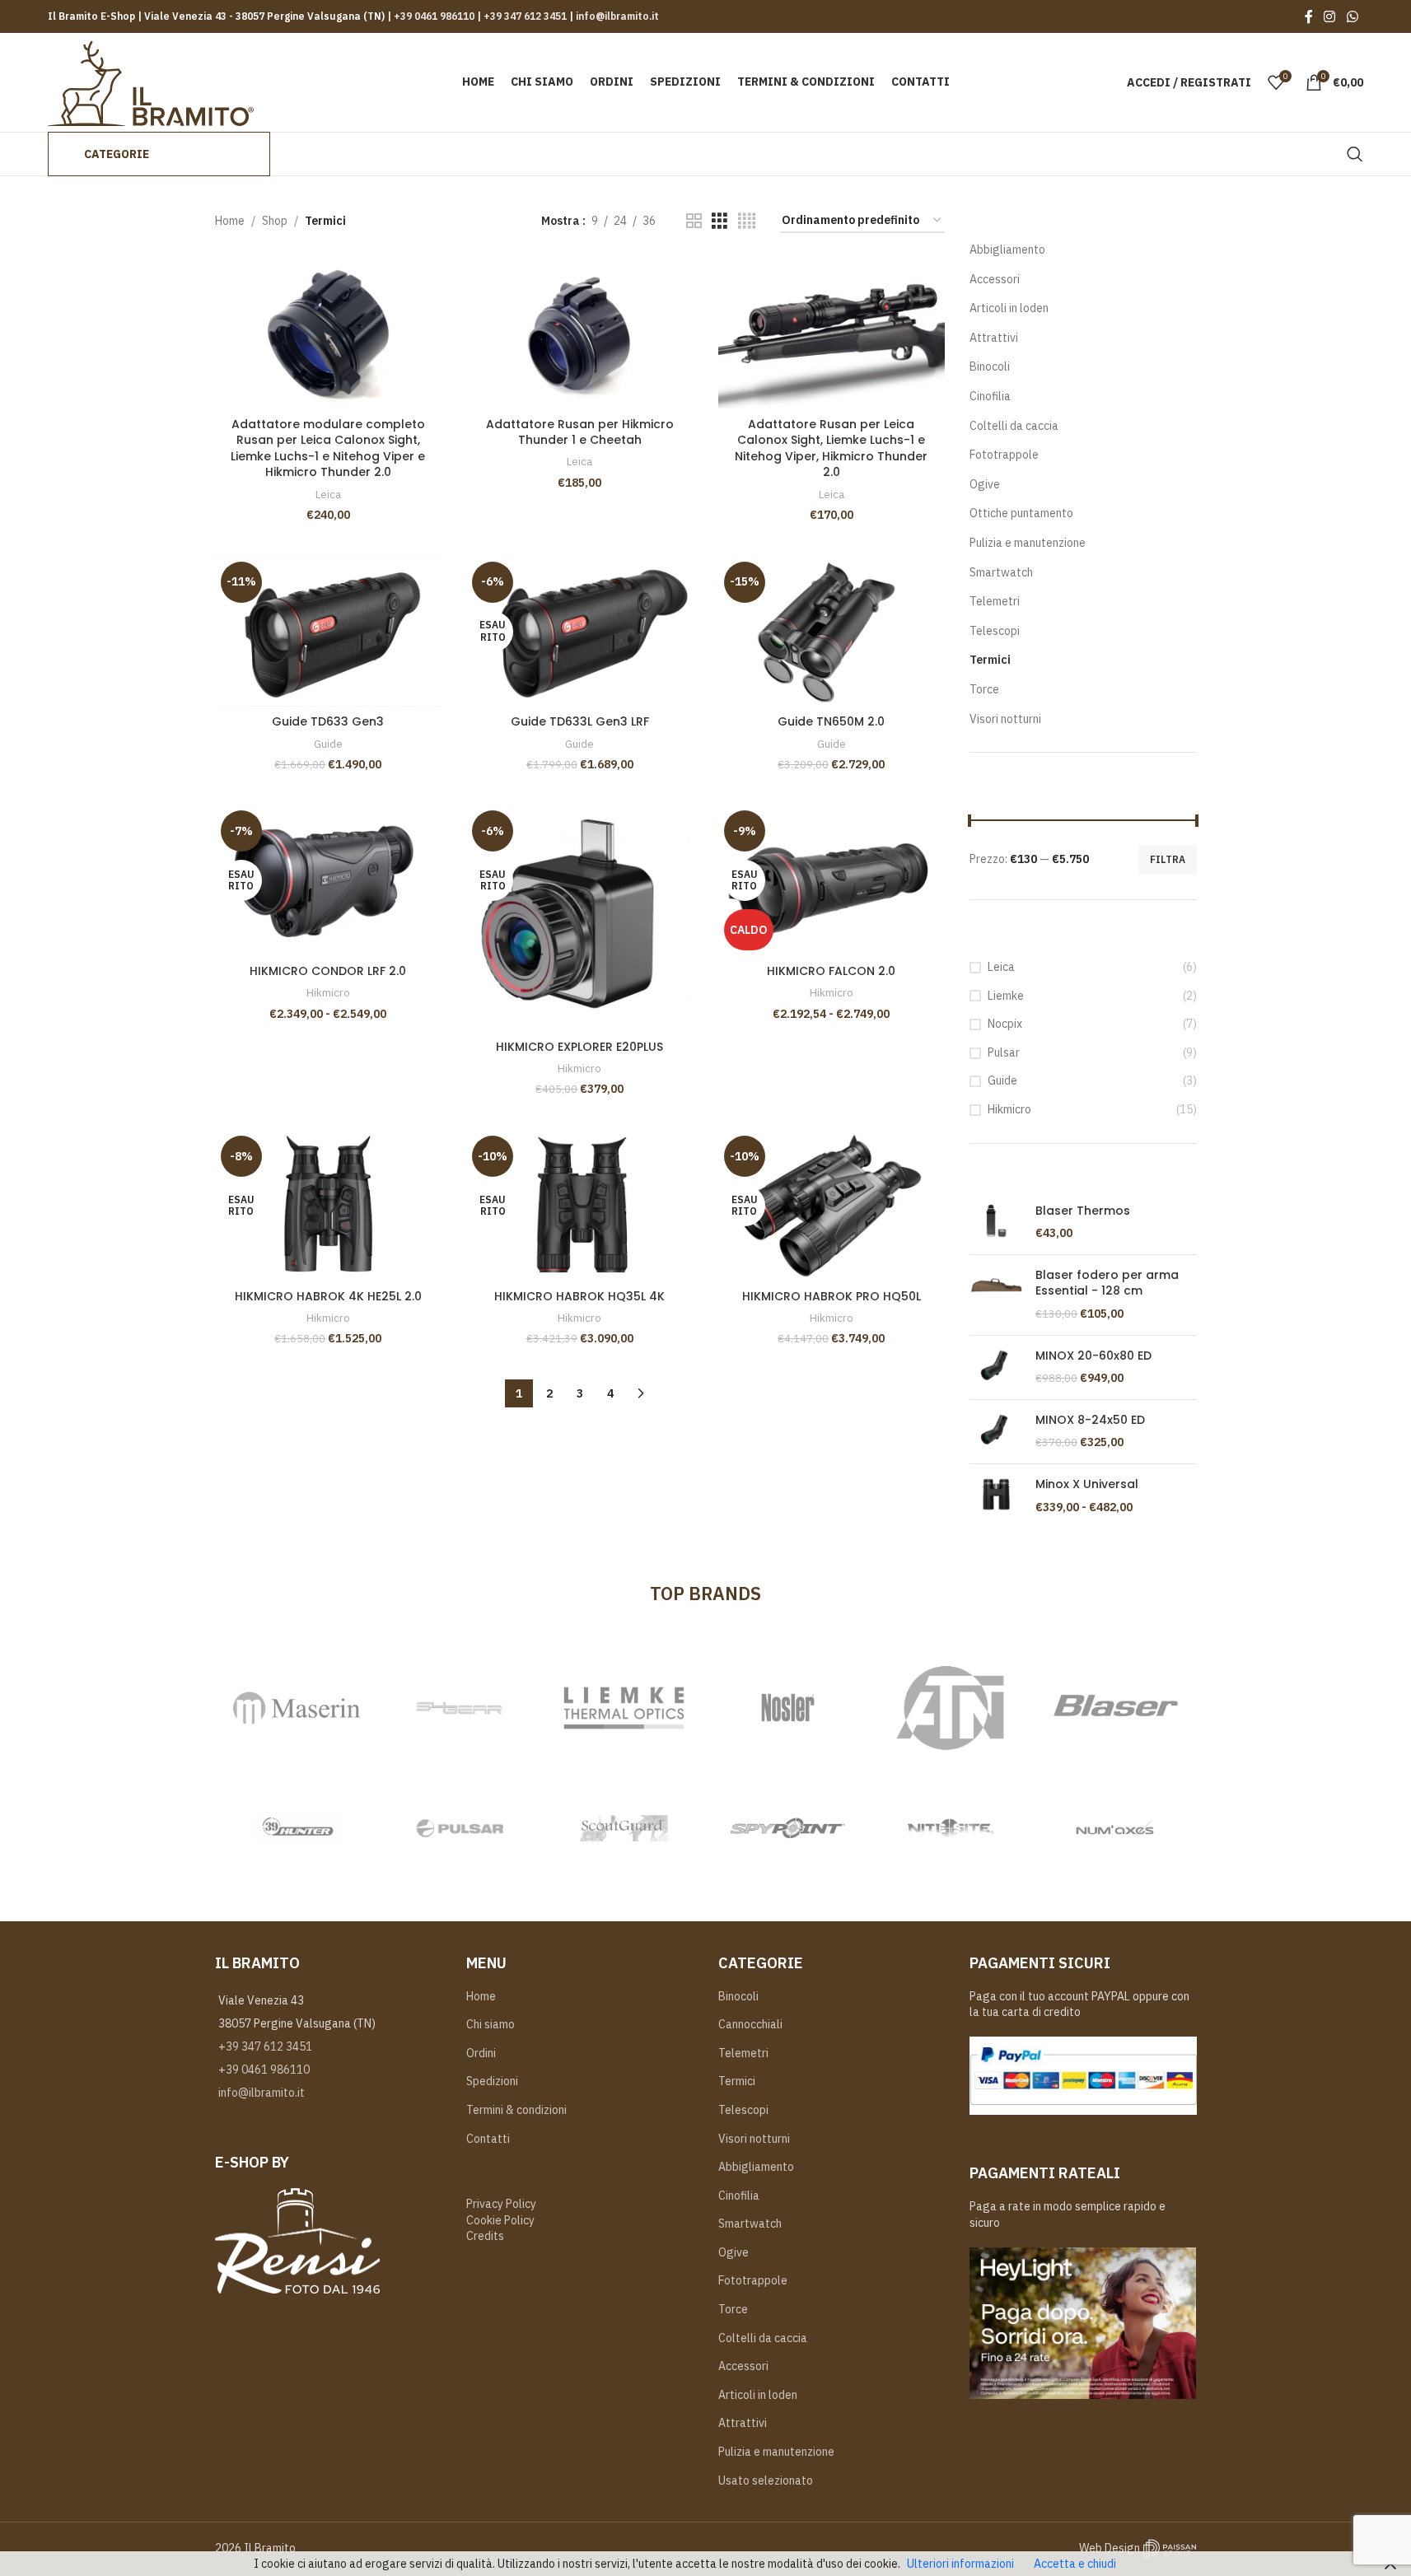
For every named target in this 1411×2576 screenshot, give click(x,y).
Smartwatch (1001, 572)
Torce (984, 689)
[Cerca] (1355, 154)
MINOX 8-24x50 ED (1090, 1420)
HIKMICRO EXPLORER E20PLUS (579, 1047)
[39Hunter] (297, 1828)
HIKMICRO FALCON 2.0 (831, 971)
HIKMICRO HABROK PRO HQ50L (832, 1296)
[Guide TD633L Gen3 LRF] (580, 632)
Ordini (481, 2053)
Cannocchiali (750, 2024)
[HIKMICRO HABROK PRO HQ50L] (832, 1206)
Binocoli (990, 366)
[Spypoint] (788, 1828)
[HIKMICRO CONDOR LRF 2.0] (329, 880)
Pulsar (1004, 1052)
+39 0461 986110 (434, 16)
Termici (990, 660)
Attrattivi (994, 338)
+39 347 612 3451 (524, 16)
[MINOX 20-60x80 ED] (996, 1367)
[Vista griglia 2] (694, 221)
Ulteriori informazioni (960, 2564)
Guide (328, 744)
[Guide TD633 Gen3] (329, 632)
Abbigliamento (1007, 250)
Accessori (995, 279)
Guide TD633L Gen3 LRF (580, 721)
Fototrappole (1004, 455)
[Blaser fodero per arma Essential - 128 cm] (996, 1295)
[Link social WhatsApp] (1352, 16)
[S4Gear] (460, 1708)
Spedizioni (492, 2081)
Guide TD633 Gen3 (328, 721)
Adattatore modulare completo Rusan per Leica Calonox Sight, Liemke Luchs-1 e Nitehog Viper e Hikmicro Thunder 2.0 (328, 448)
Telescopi (995, 631)
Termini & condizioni (516, 2110)
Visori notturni (1005, 719)
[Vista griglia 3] (720, 221)
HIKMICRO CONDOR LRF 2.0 (328, 971)
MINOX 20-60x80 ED (1093, 1356)
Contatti (488, 2139)
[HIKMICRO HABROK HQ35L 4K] (580, 1206)
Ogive (985, 484)
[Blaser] (1115, 1708)
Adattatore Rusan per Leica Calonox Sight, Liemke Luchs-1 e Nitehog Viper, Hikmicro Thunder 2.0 (831, 448)
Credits (485, 2236)
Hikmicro (328, 992)
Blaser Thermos (1083, 1211)
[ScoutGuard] (624, 1828)
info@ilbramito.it (616, 16)
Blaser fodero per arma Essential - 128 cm (1107, 1283)
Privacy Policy (501, 2204)
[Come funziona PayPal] (1083, 2074)
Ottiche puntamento (1021, 513)
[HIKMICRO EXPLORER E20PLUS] (580, 918)
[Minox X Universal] (996, 1496)
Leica (328, 494)
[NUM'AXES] (1115, 1828)
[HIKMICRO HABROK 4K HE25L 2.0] (329, 1206)
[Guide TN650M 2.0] (832, 632)
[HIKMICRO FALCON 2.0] (832, 880)
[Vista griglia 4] (747, 221)
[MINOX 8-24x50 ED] (996, 1432)
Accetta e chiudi (1075, 2564)
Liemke (1006, 996)
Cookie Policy (500, 2220)
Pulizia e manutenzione (1028, 543)
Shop (275, 221)
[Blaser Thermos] (996, 1223)
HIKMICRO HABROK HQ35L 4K (579, 1296)
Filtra (1168, 859)
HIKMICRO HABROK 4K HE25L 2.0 (328, 1296)
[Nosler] (788, 1708)
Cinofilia (990, 396)
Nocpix (1005, 1024)
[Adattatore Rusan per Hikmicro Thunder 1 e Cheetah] (580, 334)
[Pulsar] (460, 1828)
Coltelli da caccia (1014, 426)
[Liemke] (624, 1708)
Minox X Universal (1087, 1484)
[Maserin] (297, 1708)
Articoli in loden (1009, 308)
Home (230, 221)
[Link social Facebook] (1309, 16)
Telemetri (995, 601)
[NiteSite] (951, 1828)
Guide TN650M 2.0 (831, 721)
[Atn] (951, 1708)
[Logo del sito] (151, 82)
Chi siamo (491, 2024)
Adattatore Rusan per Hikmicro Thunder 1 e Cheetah (580, 432)
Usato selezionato (766, 2480)
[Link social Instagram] (1330, 16)
